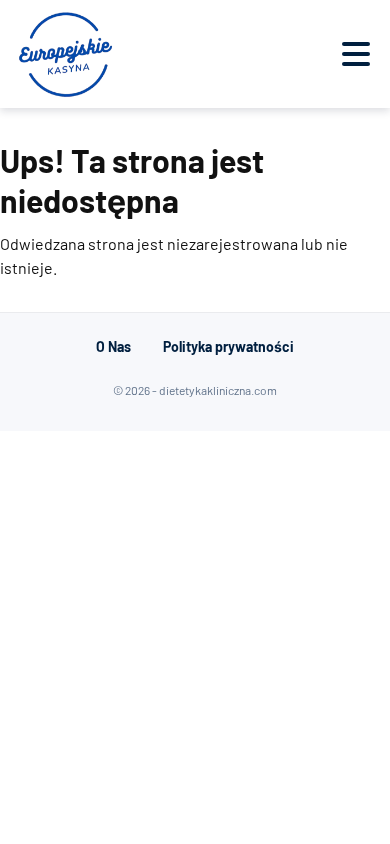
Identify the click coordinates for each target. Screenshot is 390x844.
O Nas (113, 346)
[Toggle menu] (356, 54)
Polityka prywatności (228, 346)
